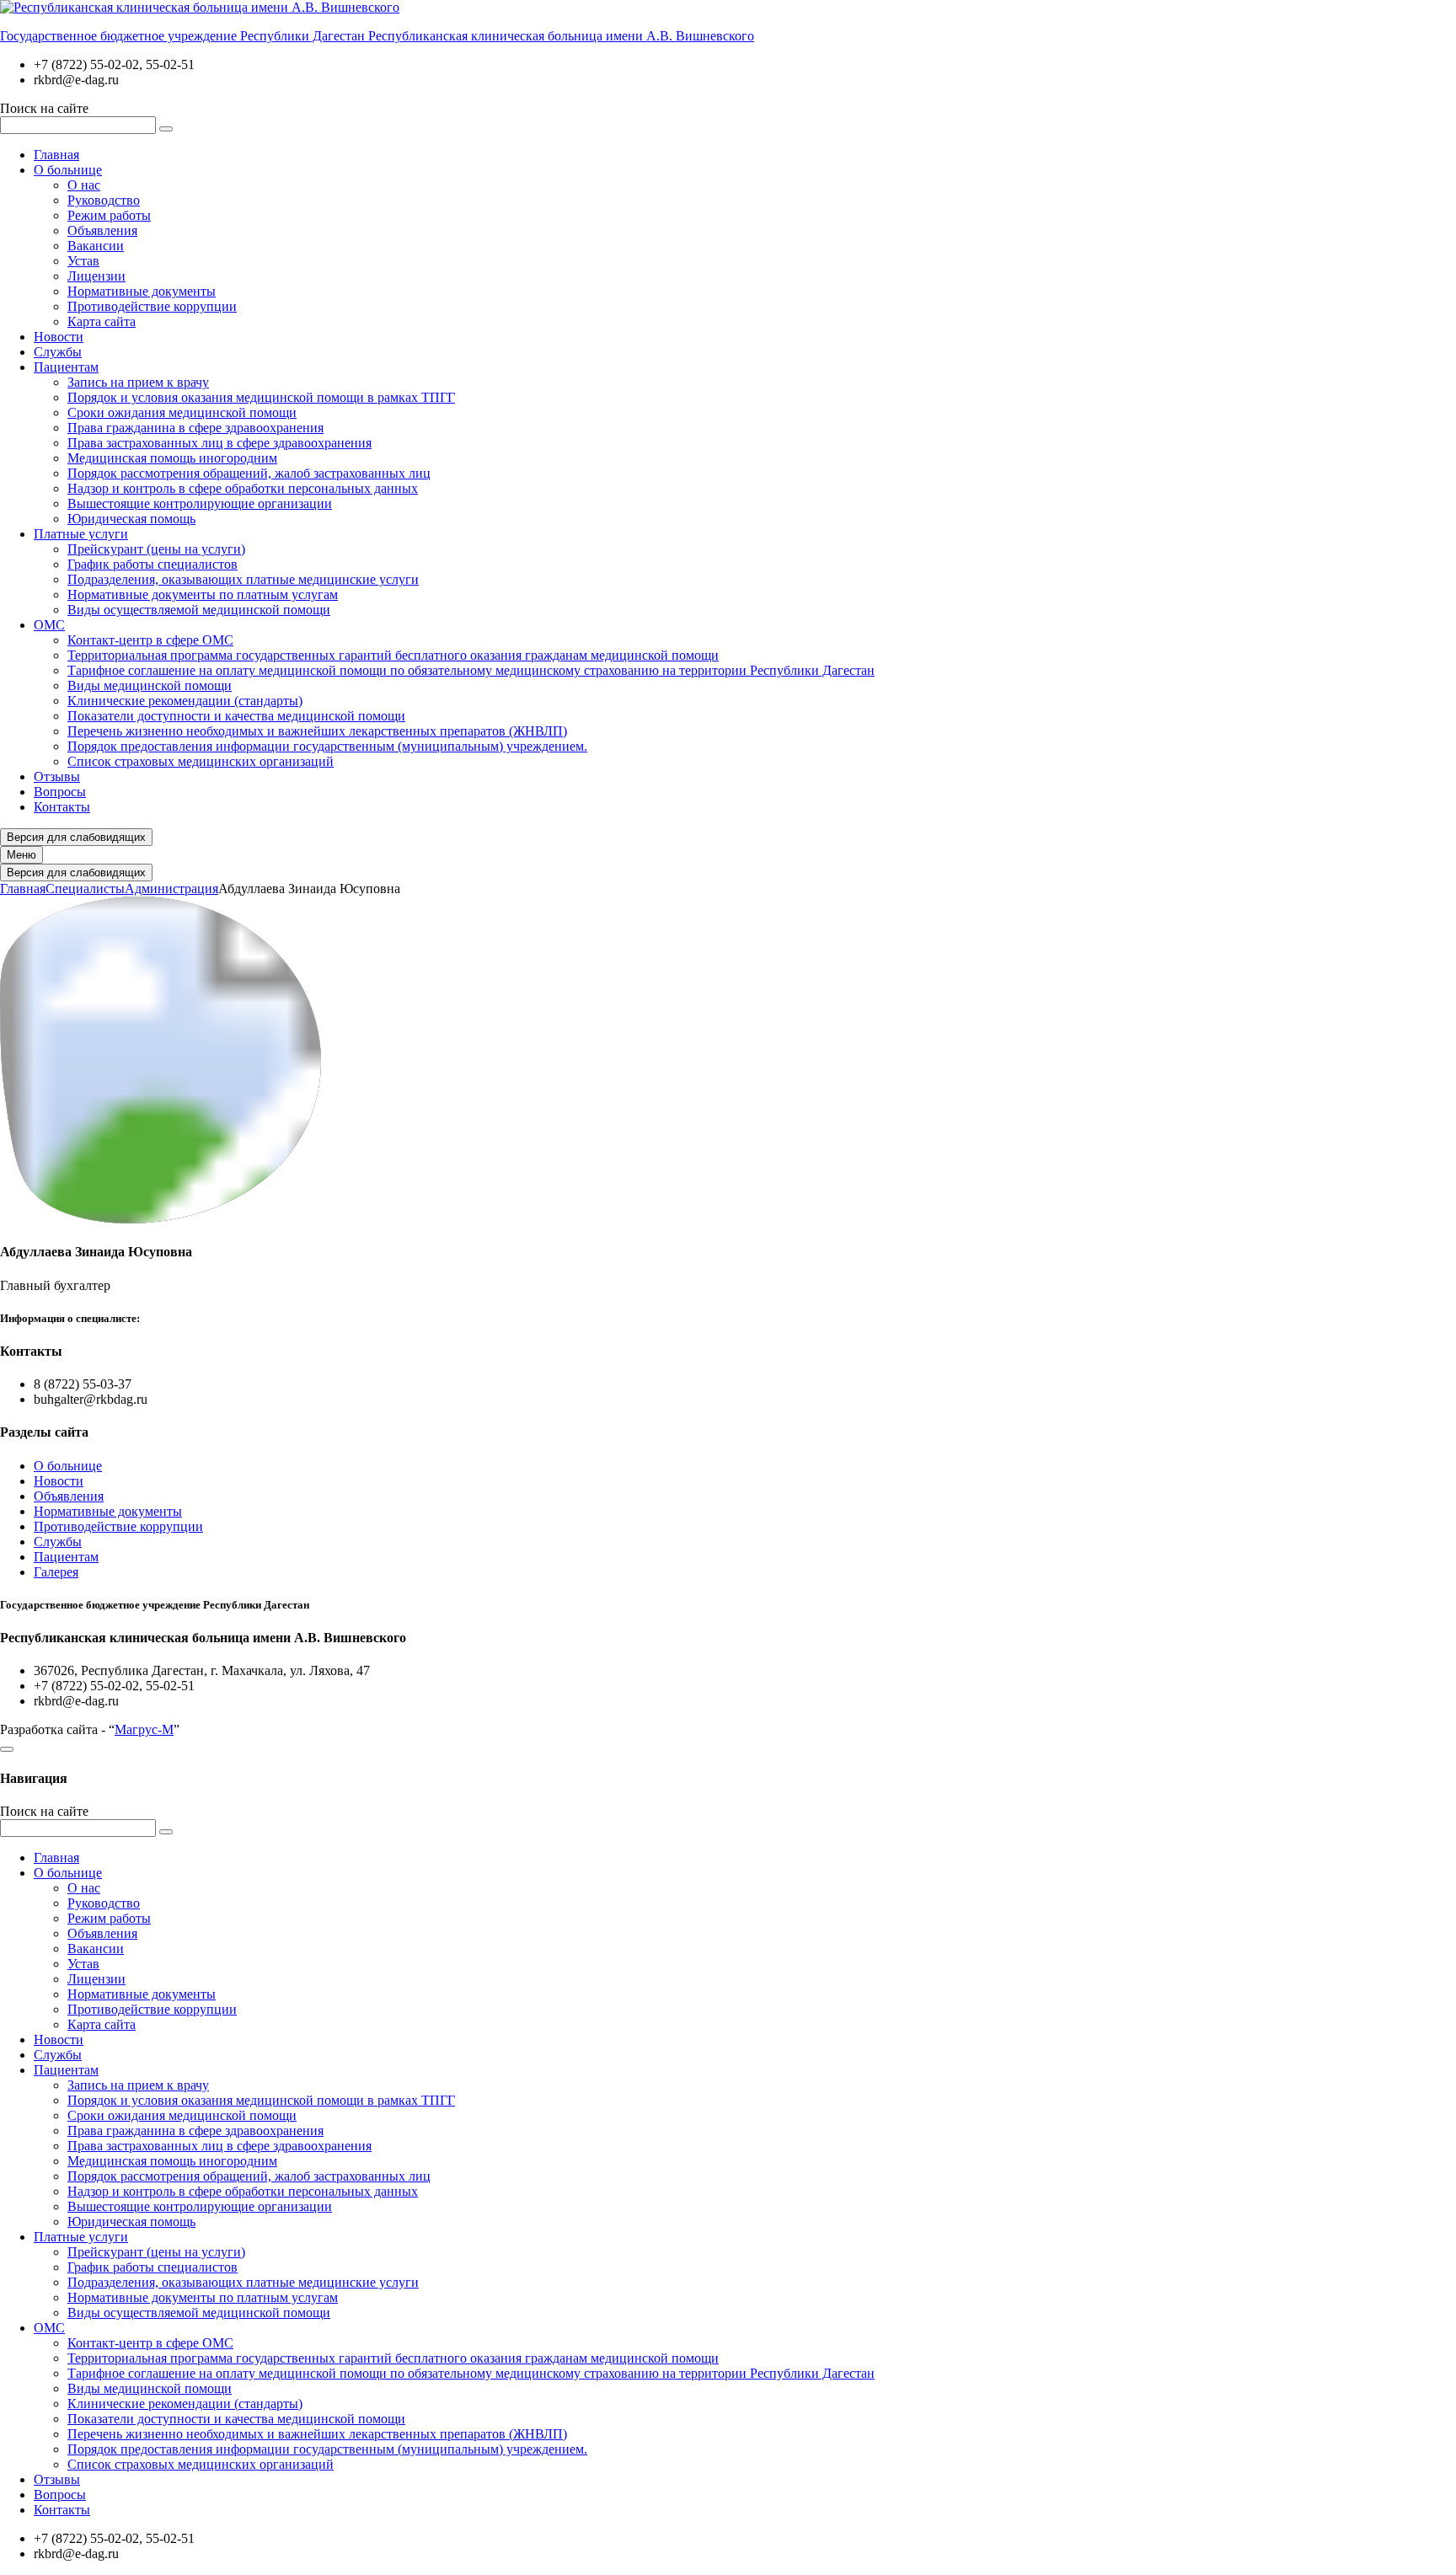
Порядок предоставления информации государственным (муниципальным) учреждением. (327, 746)
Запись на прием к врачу (138, 382)
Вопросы (60, 792)
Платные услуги (81, 534)
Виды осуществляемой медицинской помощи (199, 610)
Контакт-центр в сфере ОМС (150, 640)
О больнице (68, 170)
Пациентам (66, 367)
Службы (58, 352)
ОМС (49, 625)
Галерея (56, 1572)
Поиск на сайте (44, 108)
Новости (59, 337)
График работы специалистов (153, 564)
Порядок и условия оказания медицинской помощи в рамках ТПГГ (261, 397)
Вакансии (96, 246)
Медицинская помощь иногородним (172, 458)
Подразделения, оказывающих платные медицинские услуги (243, 579)
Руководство (104, 200)
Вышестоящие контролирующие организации (200, 503)
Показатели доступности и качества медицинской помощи (236, 716)
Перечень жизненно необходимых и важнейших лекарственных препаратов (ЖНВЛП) (317, 731)
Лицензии (96, 276)
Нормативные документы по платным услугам (203, 594)
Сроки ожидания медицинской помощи (182, 412)
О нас (84, 185)
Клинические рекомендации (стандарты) (185, 701)
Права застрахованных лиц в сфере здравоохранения (219, 443)
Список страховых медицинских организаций (201, 761)
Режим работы (109, 215)
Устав (83, 261)
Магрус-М (144, 1729)
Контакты (62, 807)
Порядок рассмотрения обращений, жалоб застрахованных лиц (249, 473)
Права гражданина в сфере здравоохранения (195, 428)
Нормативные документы (142, 291)
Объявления (102, 230)
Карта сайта (102, 321)
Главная (56, 155)
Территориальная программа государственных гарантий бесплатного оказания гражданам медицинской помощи (393, 655)
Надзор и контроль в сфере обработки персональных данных (243, 488)
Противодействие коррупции (152, 306)
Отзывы (57, 776)
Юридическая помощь (131, 519)
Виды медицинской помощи (150, 685)
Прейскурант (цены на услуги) (156, 549)
